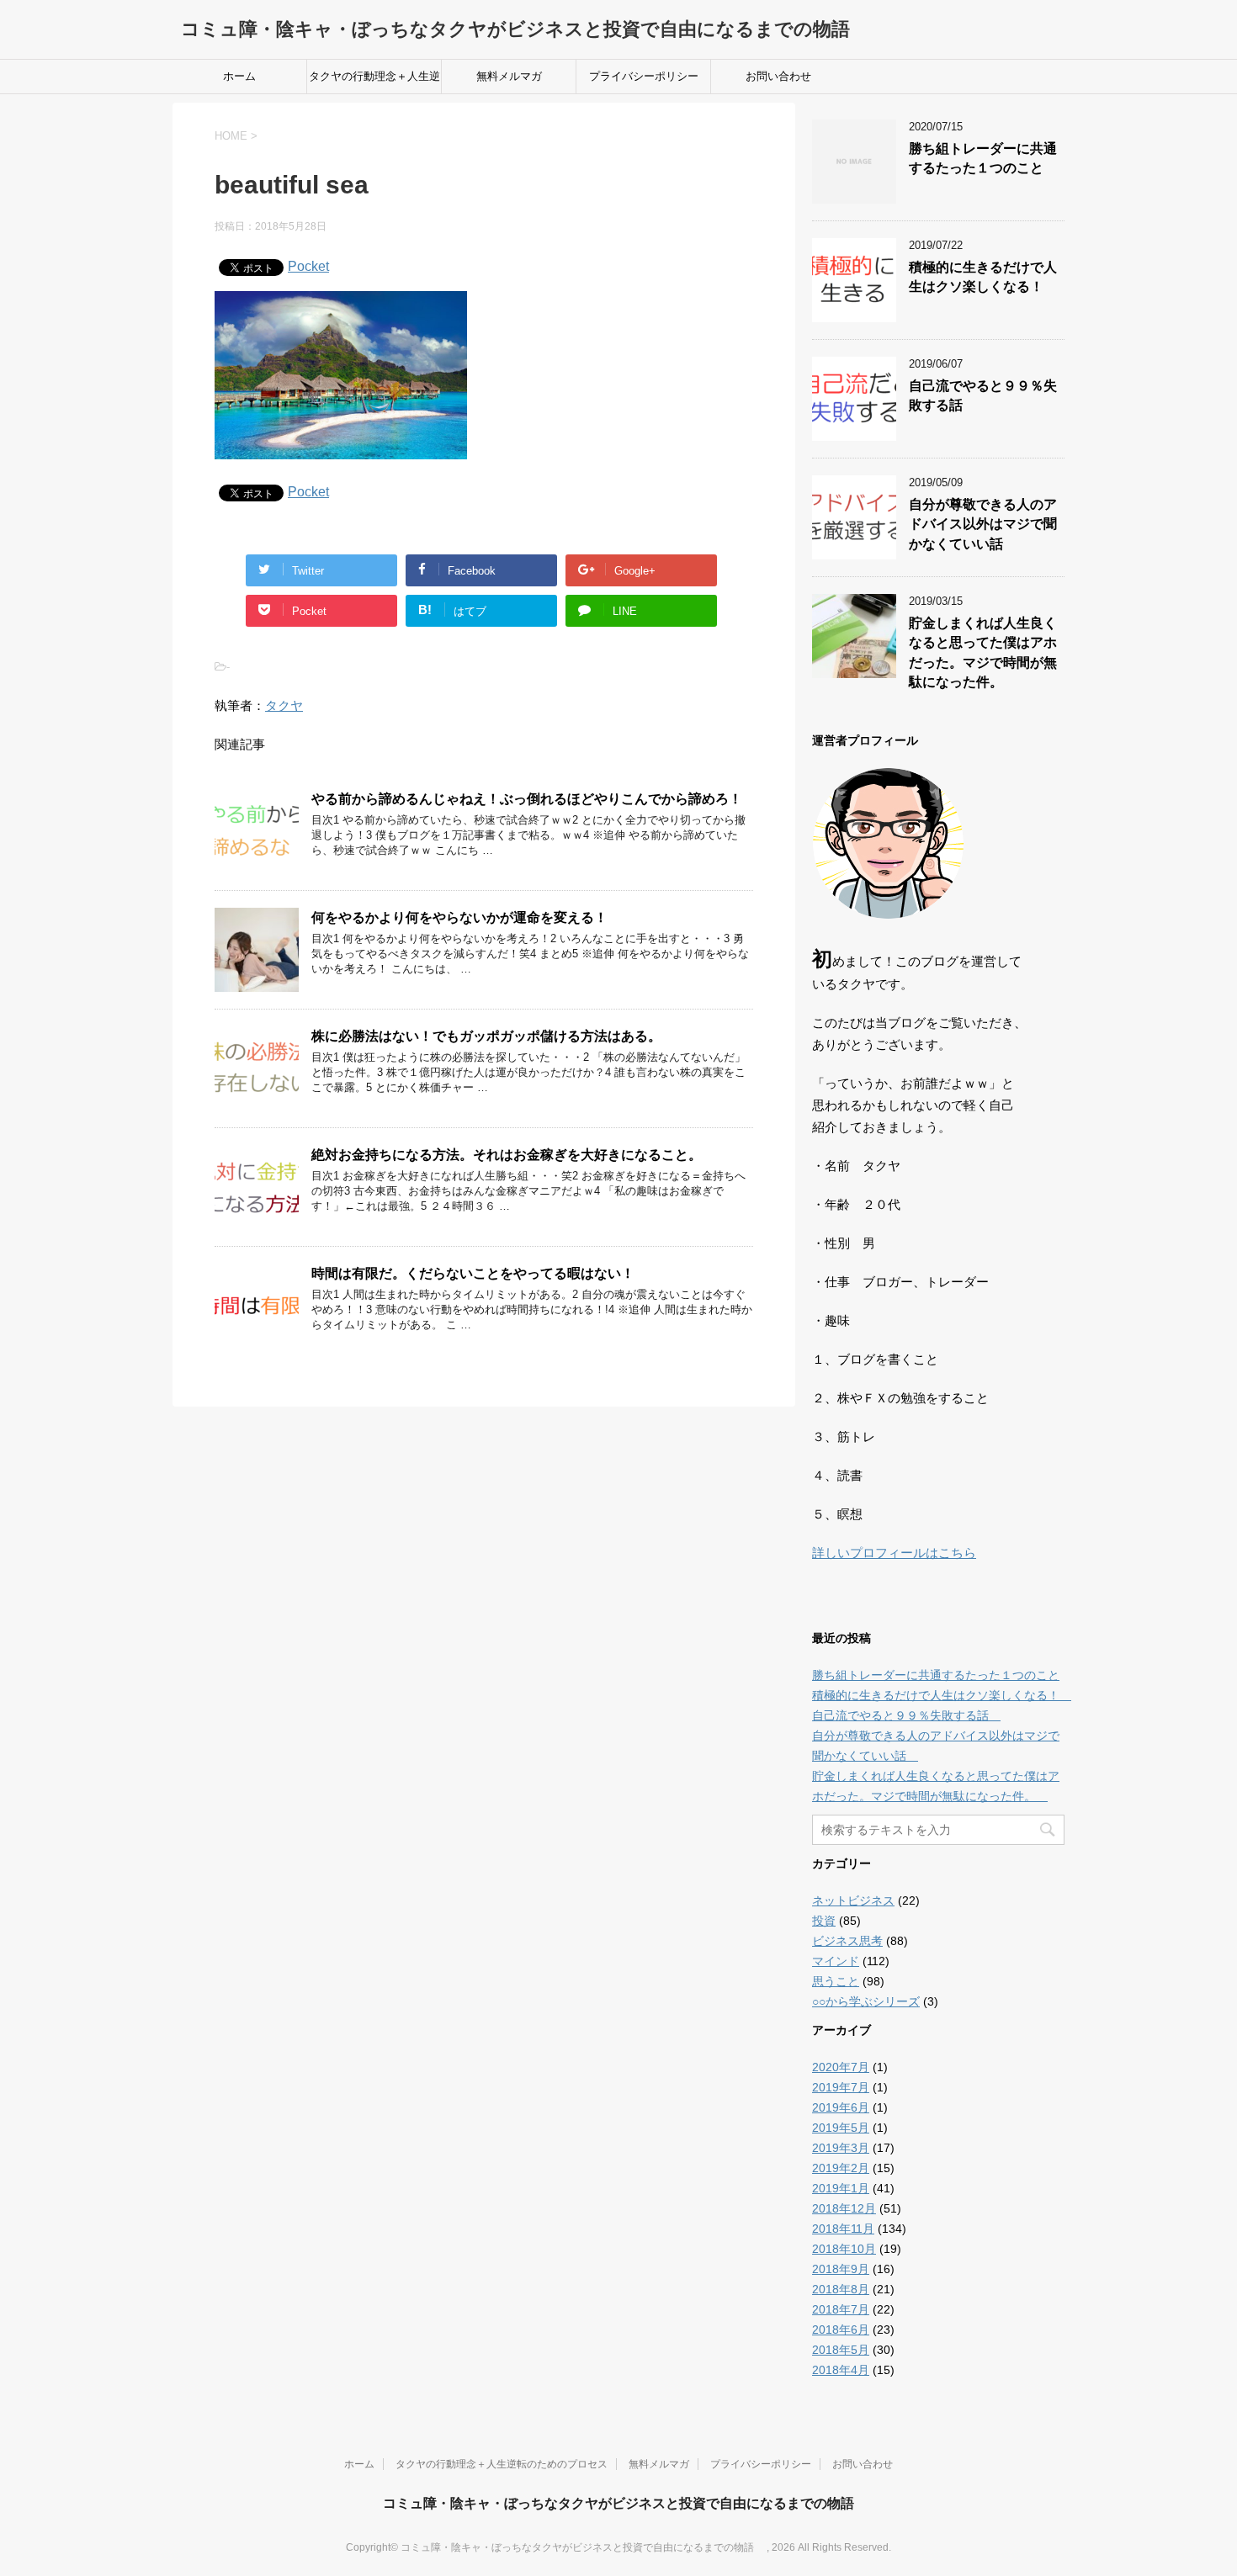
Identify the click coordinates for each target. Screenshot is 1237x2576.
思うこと (836, 1981)
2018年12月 (844, 2208)
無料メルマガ (509, 76)
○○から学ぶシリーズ (866, 2001)
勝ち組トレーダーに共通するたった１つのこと (983, 158)
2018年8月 (841, 2289)
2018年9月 (841, 2269)
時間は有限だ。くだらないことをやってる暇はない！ (473, 1273)
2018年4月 (841, 2370)
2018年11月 (843, 2229)
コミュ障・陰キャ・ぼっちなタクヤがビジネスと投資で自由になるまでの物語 (525, 29)
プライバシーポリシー (644, 76)
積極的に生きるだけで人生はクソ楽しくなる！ (983, 277)
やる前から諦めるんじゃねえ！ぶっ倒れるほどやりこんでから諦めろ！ (527, 799)
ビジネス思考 (847, 1941)
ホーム (239, 76)
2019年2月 (841, 2168)
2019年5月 (841, 2128)
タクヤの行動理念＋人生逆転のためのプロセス (374, 82)
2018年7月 (841, 2309)
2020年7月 (841, 2067)
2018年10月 (844, 2249)
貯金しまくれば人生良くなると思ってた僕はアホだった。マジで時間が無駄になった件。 (983, 652)
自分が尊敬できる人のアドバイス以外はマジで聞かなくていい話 (983, 524)
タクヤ (284, 705)
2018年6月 (841, 2330)
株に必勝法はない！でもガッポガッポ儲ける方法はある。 (486, 1036)
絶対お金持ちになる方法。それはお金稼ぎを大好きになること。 (507, 1155)
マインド (836, 1961)
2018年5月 (841, 2350)
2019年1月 (841, 2188)
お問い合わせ (778, 76)
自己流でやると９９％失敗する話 (906, 1715)
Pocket (308, 266)
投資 (824, 1921)
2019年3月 (841, 2148)
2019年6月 (841, 2107)
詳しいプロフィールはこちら (894, 1553)
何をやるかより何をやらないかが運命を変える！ (459, 917)
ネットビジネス (853, 1900)
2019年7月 (841, 2087)
